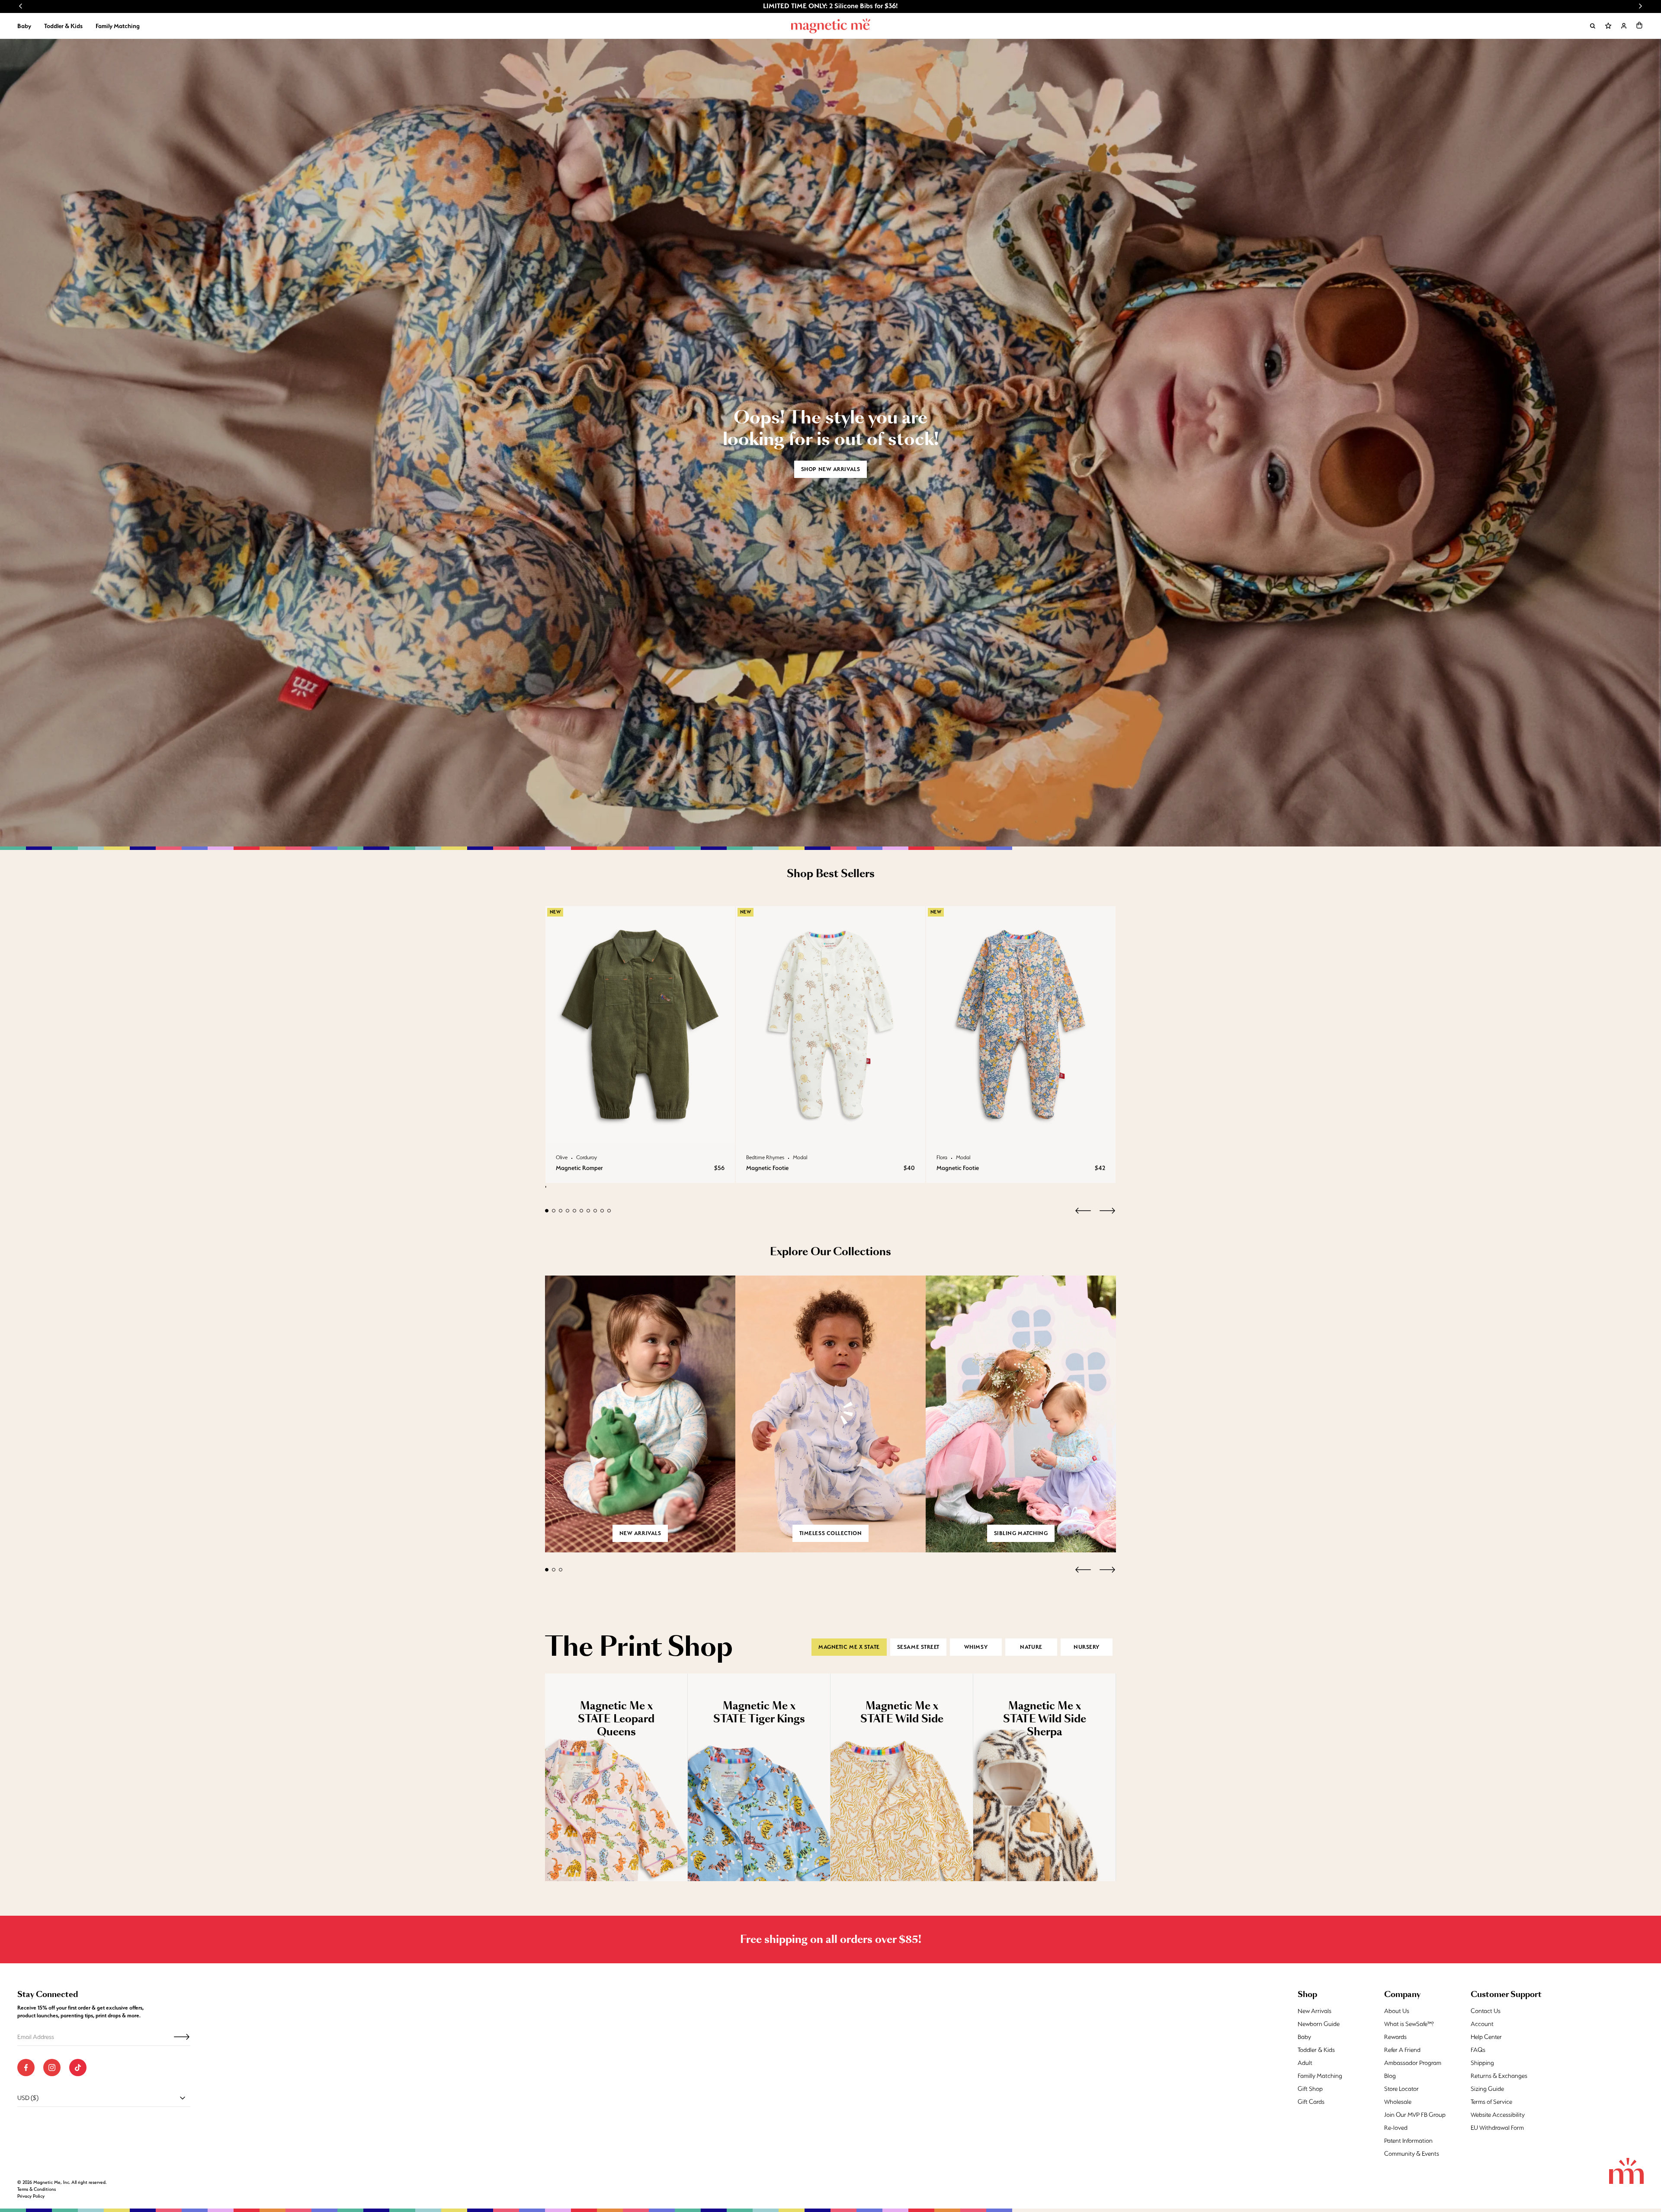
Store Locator (1401, 2089)
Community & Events (1412, 2154)
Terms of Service (1491, 2102)
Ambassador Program (1413, 2063)
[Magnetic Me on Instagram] (52, 2068)
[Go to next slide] (1640, 6)
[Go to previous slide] (21, 6)
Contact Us (1486, 2011)
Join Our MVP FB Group (1415, 2115)
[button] (1639, 25)
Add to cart (640, 1134)
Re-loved (1396, 2128)
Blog (1390, 2076)
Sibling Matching (1021, 1533)
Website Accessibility (1498, 2115)
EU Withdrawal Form (1497, 2128)
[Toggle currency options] (183, 2098)
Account (1482, 2024)
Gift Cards (1311, 2102)
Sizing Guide (1487, 2089)
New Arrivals (1315, 2011)
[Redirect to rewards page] (1608, 26)
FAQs (1478, 2050)
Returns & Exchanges (1499, 2076)
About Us (1397, 2011)
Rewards (1395, 2037)
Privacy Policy (31, 2196)
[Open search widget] (1593, 26)
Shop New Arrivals (831, 469)
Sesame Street (918, 1647)
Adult (1305, 2063)
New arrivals (640, 1533)
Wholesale (1398, 2102)
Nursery (1087, 1647)
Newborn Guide (1319, 2024)
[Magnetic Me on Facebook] (26, 2068)
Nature (1031, 1647)
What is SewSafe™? (1409, 2024)
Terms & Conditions (37, 2189)
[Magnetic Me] (831, 26)
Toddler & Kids (63, 26)
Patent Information (1408, 2141)
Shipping (1482, 2063)
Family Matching (118, 26)
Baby (24, 26)
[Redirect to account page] (1624, 26)
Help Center (1486, 2037)
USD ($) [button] (28, 2098)
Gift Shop (1310, 2089)
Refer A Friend (1402, 2050)
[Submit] (182, 2037)
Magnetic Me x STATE (849, 1647)
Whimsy (976, 1647)
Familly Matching (1320, 2076)
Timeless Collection (831, 1533)
